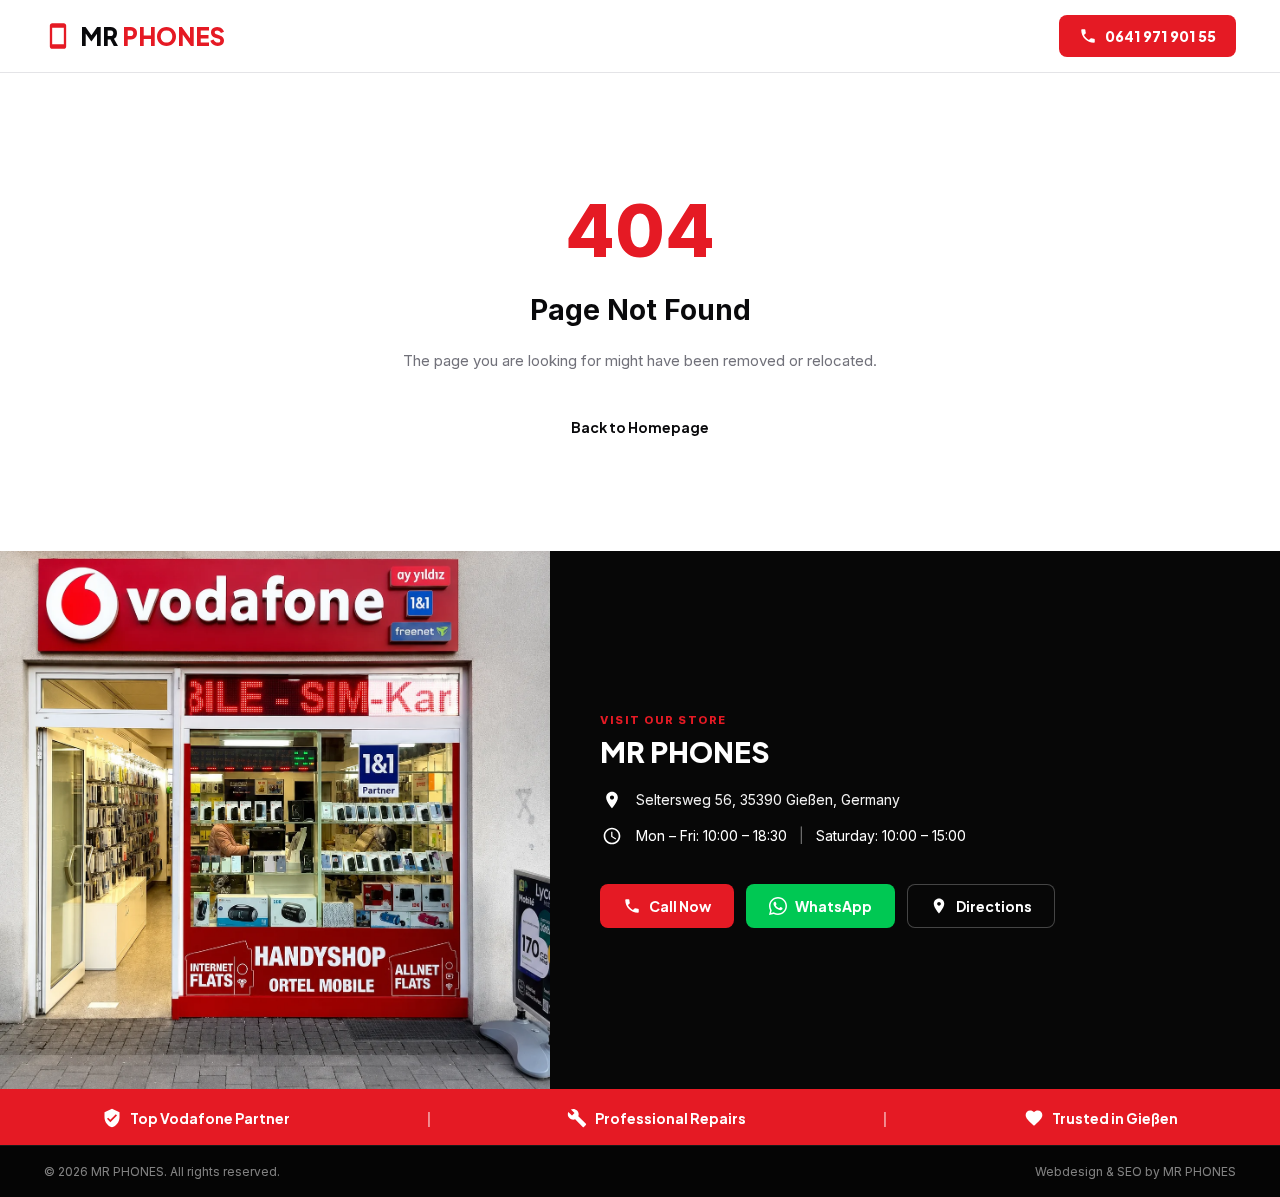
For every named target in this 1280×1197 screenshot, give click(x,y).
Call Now (680, 906)
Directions (994, 906)
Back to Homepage (640, 427)
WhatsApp (833, 906)
